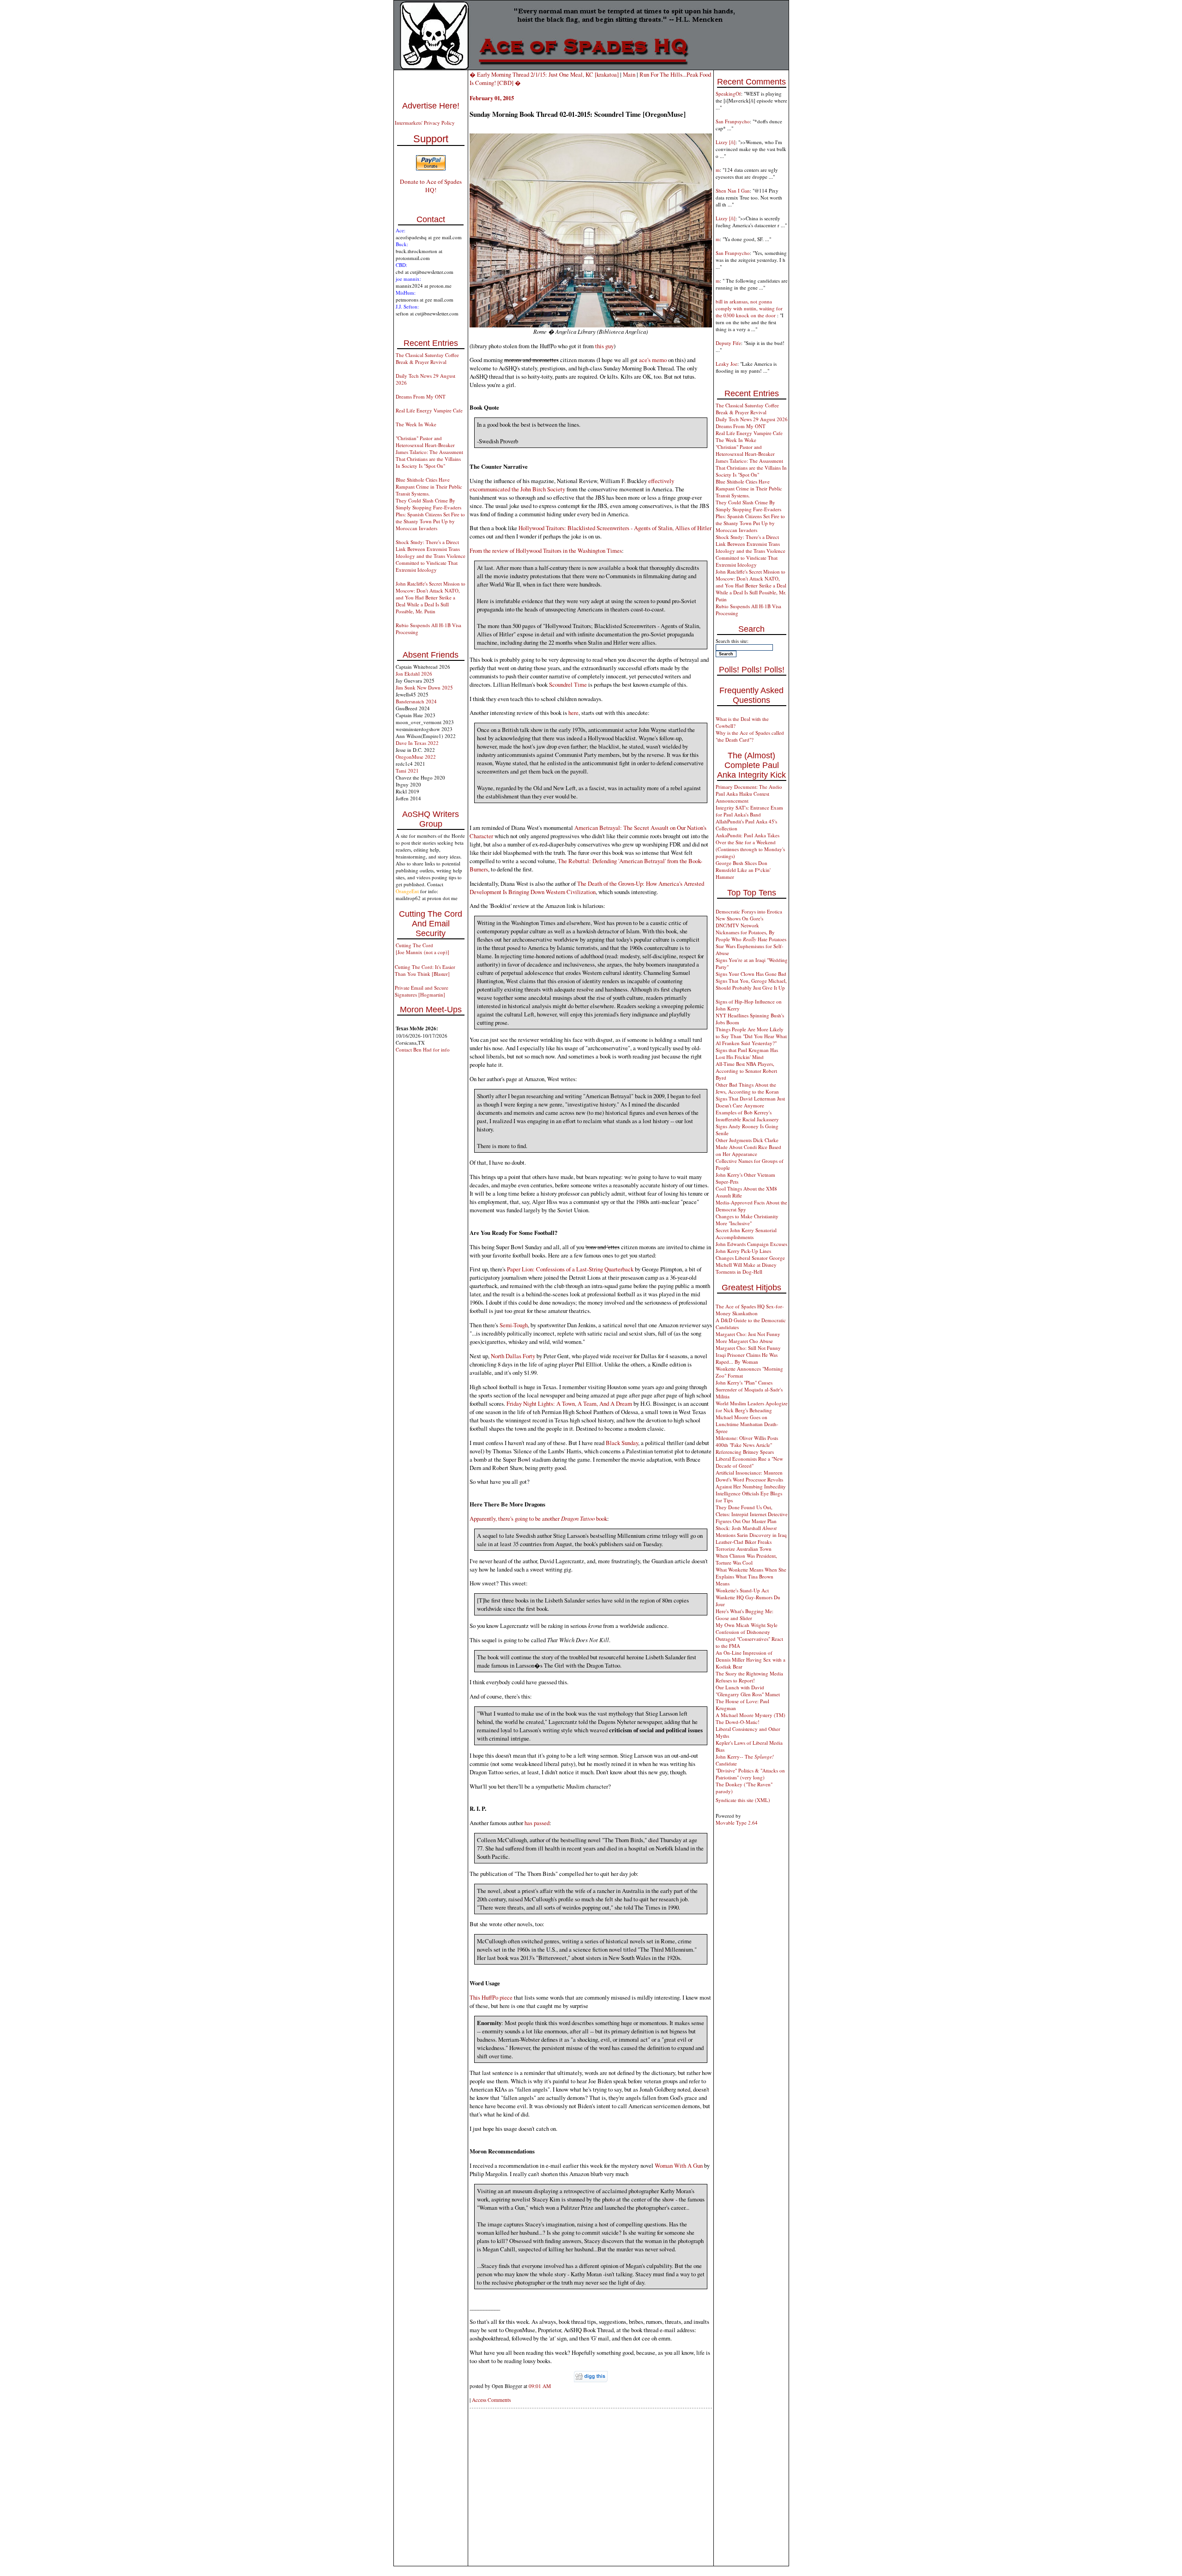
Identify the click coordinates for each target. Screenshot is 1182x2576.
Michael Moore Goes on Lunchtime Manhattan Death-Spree (747, 1424)
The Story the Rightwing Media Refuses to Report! (749, 1677)
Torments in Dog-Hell (739, 1272)
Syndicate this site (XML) (743, 1800)
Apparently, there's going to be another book (538, 1518)
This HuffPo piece (491, 1997)
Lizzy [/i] (726, 142)
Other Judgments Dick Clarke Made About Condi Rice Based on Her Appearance (748, 1147)
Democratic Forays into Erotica (749, 911)
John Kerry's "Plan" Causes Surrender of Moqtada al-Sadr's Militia (749, 1389)
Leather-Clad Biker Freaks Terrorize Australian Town (744, 1545)
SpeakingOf (728, 94)
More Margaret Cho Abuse (744, 1341)
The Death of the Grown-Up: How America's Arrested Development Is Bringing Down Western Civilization (587, 888)
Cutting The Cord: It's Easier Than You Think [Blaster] (425, 970)
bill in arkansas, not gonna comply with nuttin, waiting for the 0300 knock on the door (749, 308)
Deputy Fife (728, 343)
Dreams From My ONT (421, 396)
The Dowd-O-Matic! (738, 1722)
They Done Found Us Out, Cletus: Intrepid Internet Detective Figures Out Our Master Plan (752, 1514)
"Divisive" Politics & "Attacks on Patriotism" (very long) (750, 1774)
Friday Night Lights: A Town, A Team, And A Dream (569, 1403)
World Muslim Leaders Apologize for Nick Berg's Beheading (752, 1407)
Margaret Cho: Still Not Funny (748, 1348)
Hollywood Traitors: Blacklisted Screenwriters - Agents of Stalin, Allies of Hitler (615, 528)
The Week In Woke (416, 424)
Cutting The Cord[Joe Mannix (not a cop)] (422, 949)
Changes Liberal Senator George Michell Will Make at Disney (750, 1261)
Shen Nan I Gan (733, 190)
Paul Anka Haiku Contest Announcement (742, 797)
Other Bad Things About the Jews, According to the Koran (747, 1088)
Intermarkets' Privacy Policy (425, 123)
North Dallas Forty (513, 1356)
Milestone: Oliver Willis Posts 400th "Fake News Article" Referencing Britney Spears (747, 1445)
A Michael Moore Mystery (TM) (751, 1715)
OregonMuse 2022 (416, 757)
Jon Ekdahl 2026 (414, 674)
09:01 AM (540, 2386)
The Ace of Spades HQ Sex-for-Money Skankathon (750, 1310)
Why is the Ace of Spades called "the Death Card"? (750, 736)
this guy (604, 346)
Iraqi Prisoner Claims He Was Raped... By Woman (747, 1358)
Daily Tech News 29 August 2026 (752, 419)
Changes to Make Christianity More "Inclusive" (747, 1220)
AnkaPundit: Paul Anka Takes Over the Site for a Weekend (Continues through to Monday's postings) (750, 846)
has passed (537, 1823)
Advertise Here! (431, 106)
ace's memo (653, 360)
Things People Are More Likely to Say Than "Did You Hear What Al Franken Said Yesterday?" (751, 1036)
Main (629, 74)
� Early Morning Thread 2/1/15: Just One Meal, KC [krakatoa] (544, 74)
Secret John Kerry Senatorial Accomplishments (746, 1234)
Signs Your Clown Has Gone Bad (751, 974)
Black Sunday (622, 1443)
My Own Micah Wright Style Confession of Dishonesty (747, 1628)
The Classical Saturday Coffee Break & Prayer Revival (427, 358)
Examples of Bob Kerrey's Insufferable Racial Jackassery (747, 1116)
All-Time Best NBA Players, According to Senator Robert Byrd (746, 1071)
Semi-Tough (514, 1325)
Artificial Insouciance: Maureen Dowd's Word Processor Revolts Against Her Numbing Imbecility (751, 1479)
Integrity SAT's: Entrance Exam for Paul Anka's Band (749, 811)
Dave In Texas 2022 (417, 743)
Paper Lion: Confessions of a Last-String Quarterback (570, 1269)
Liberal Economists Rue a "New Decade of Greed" (749, 1462)
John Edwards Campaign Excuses (751, 1244)
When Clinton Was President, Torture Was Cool (746, 1559)
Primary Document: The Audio (749, 787)
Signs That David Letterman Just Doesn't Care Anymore (750, 1102)
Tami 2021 (407, 771)
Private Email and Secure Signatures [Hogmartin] (422, 991)
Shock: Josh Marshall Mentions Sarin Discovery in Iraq (751, 1531)
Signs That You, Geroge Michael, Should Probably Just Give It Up (751, 984)
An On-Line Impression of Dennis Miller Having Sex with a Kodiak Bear (751, 1660)
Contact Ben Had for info (423, 1049)
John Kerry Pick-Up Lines (743, 1251)
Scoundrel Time (568, 684)
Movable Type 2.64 (737, 1823)
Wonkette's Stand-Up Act (742, 1590)
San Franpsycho (733, 121)
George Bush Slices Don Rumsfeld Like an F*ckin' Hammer (743, 870)
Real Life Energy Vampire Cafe (429, 410)
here (573, 713)
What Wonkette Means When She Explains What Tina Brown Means (751, 1576)
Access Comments (491, 2400)
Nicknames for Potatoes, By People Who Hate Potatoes (751, 936)
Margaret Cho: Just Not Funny (748, 1334)
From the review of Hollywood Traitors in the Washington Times (546, 550)
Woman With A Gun (679, 2165)
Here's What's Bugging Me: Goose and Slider (745, 1615)
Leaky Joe (727, 364)
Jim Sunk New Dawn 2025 (424, 687)
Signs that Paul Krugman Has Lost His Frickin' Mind (747, 1053)
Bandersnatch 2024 (416, 701)
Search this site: (732, 641)
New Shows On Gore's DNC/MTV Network (739, 922)
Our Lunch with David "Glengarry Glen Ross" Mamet (748, 1691)
